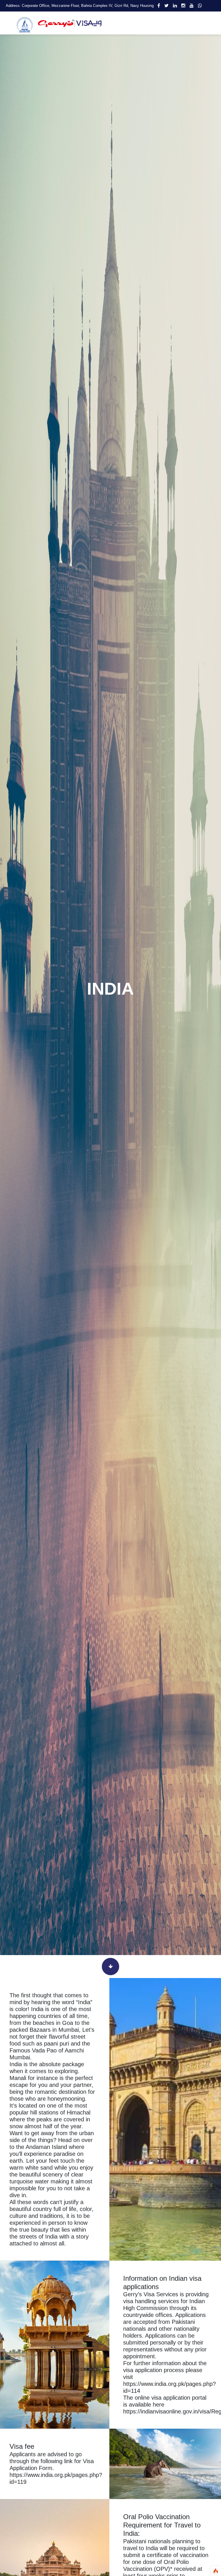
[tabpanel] (110, 989)
